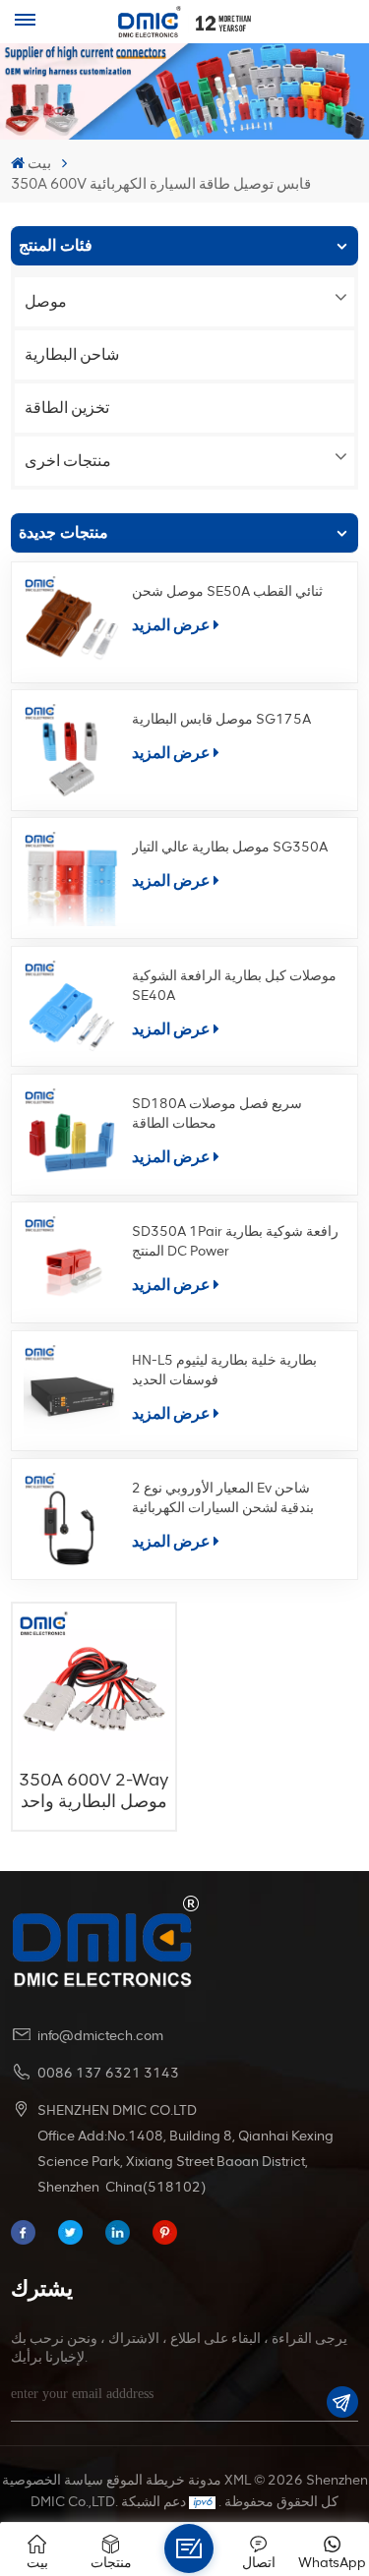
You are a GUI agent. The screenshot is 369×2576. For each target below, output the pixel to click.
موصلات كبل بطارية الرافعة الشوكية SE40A (234, 986)
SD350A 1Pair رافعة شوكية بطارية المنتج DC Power (235, 1241)
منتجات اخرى (68, 461)
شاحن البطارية (72, 354)
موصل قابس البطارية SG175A (221, 719)
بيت (39, 163)
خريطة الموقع (146, 2480)
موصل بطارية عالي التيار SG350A (230, 847)
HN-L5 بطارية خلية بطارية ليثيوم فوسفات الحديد (224, 1370)
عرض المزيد (171, 625)
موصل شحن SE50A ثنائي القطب (227, 591)
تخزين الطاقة (67, 408)
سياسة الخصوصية (53, 2480)
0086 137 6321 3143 (108, 2073)
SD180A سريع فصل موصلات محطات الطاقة (217, 1113)
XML (238, 2480)
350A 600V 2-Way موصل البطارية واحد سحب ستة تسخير (93, 1790)
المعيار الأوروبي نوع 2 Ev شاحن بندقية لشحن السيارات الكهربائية (223, 1498)
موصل (46, 301)
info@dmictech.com (100, 2036)
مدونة (205, 2480)
